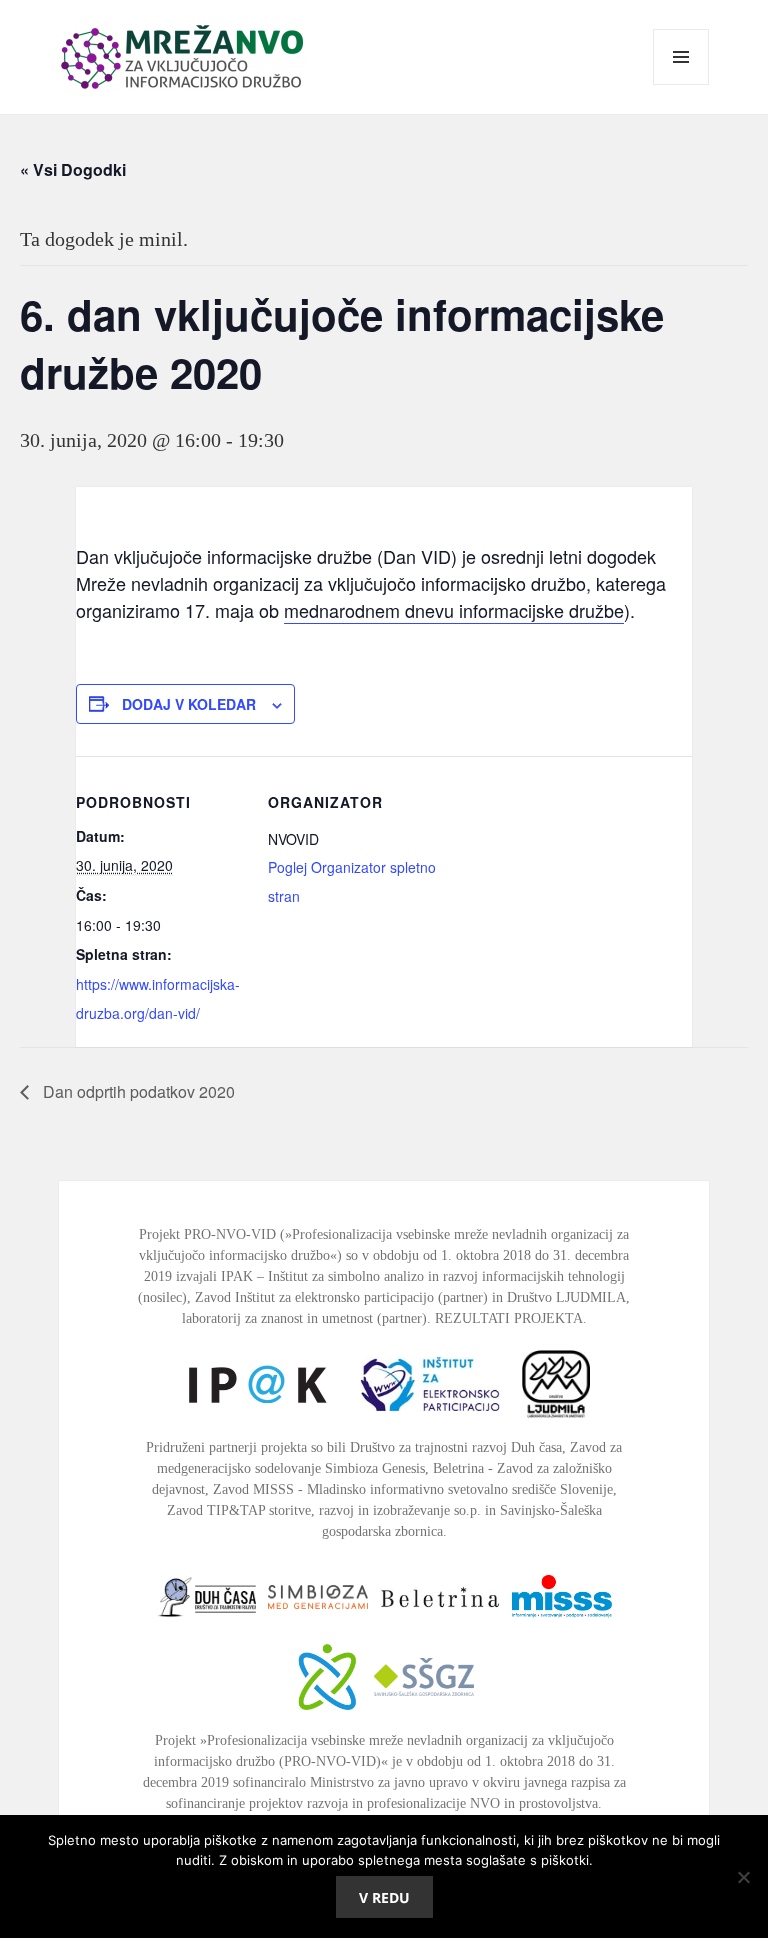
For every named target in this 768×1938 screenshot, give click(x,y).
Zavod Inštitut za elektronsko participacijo (314, 1297)
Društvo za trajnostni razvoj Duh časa (456, 1447)
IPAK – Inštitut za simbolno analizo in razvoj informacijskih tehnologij (423, 1276)
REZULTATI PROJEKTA (509, 1318)
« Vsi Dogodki (73, 169)
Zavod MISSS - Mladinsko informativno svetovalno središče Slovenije (413, 1489)
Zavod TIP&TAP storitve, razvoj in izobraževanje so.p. (324, 1510)
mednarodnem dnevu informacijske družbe (454, 610)
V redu (384, 1897)
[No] (743, 1877)
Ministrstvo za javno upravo (389, 1782)
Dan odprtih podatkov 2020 (137, 1091)
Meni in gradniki (681, 84)
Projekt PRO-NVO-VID (207, 1234)
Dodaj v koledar (189, 704)
